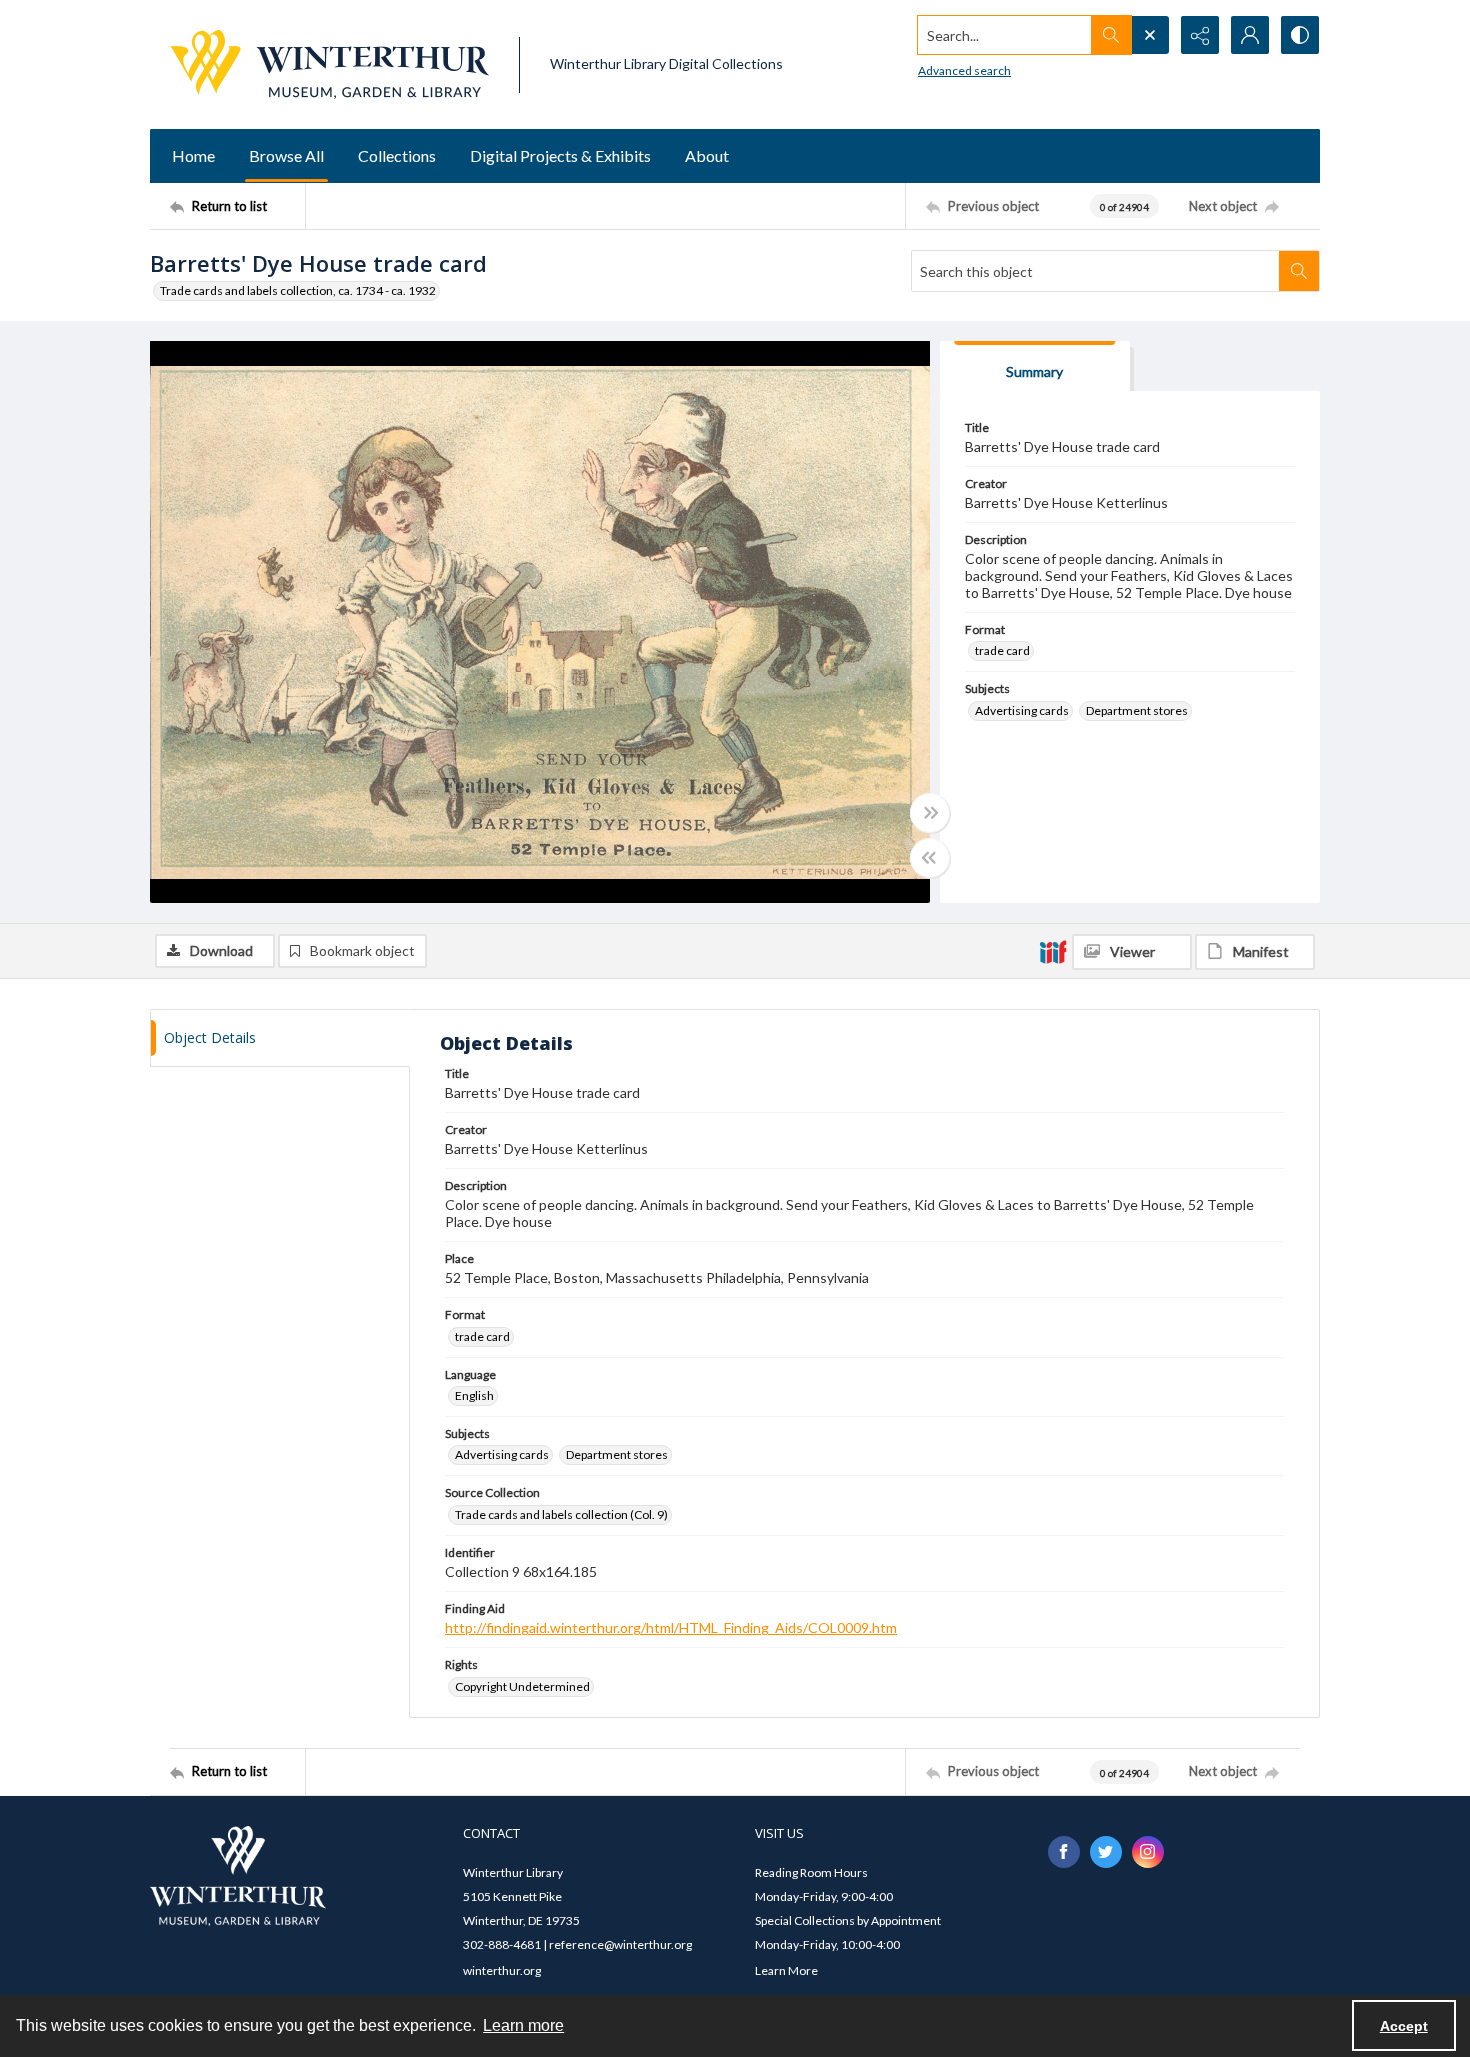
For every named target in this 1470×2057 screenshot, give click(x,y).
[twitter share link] (1106, 1852)
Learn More (786, 1970)
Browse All (286, 155)
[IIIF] (1053, 951)
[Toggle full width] (930, 813)
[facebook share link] (1064, 1852)
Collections (397, 155)
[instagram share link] (1148, 1852)
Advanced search (964, 70)
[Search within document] (1299, 271)
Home (193, 155)
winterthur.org (502, 1970)
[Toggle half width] (930, 858)
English (474, 1395)
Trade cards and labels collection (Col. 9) (561, 1514)
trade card (1002, 650)
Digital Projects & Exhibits (560, 155)
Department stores (1137, 710)
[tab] (1035, 366)
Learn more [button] (523, 2025)
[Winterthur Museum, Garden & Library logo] (329, 64)
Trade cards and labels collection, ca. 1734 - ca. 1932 (298, 290)
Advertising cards (1022, 710)
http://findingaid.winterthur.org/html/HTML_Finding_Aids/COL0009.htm (671, 1627)
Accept (1404, 2026)
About (707, 155)
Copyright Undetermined (522, 1686)
